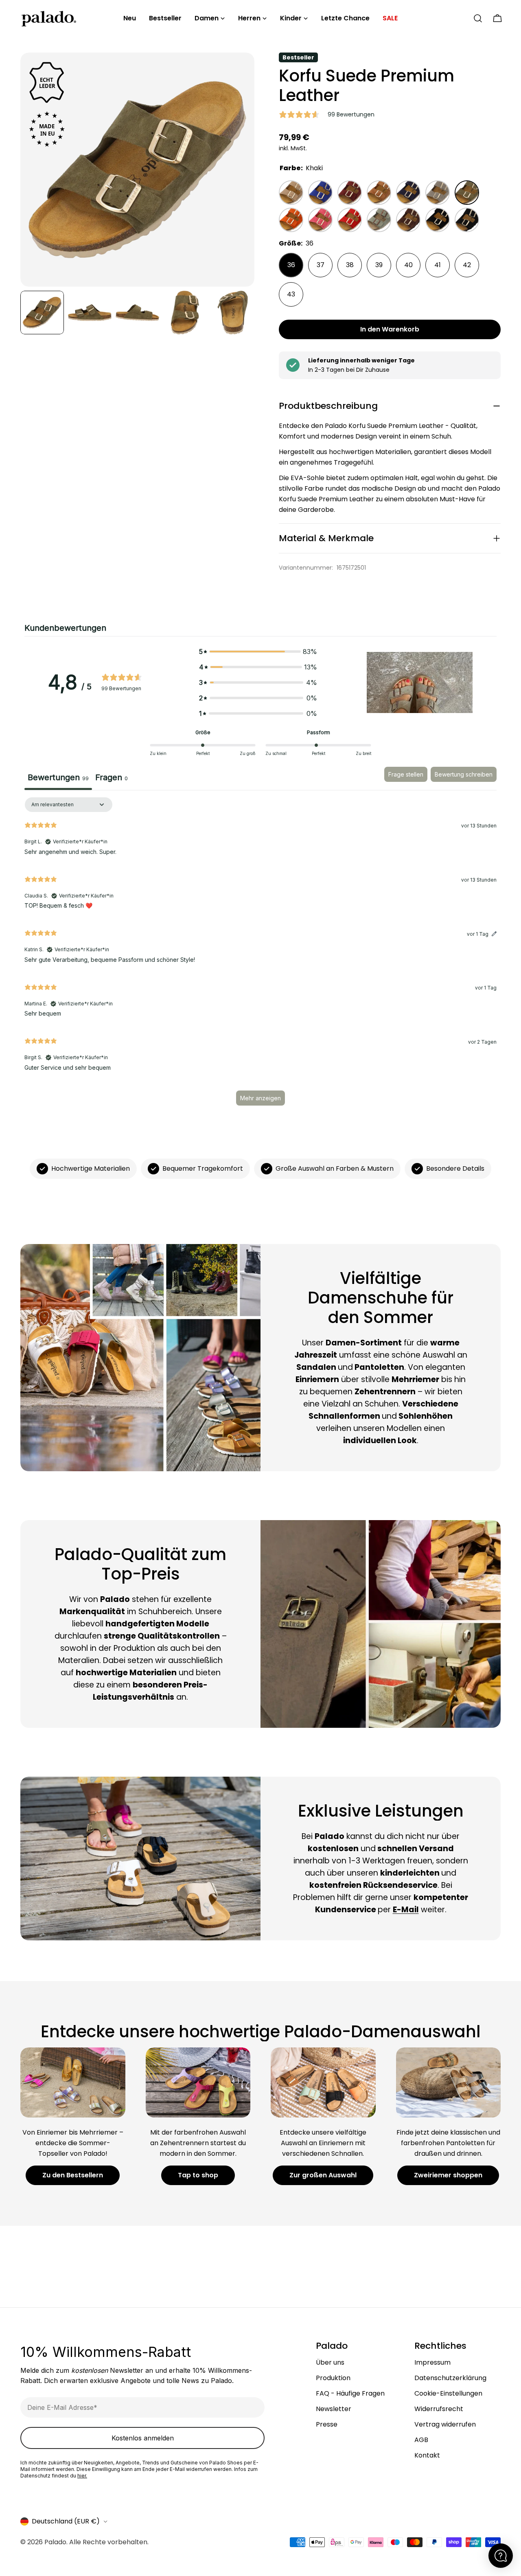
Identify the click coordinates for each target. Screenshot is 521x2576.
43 (291, 294)
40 (408, 265)
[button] (420, 682)
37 (321, 265)
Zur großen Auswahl (323, 2175)
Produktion (333, 2378)
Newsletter (334, 2409)
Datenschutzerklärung (450, 2378)
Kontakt (427, 2455)
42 (467, 265)
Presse (327, 2424)
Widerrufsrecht (439, 2409)
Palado (55, 2542)
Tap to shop (198, 2175)
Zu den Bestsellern (73, 2175)
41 (438, 265)
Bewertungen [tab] (58, 777)
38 (350, 265)
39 (379, 265)
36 (291, 265)
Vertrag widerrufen (445, 2424)
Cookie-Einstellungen (448, 2393)
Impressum (432, 2362)
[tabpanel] (260, 955)
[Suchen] (478, 18)
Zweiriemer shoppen (448, 2175)
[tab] (112, 779)
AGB (421, 2440)
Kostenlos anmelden (143, 2438)
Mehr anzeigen (260, 1098)
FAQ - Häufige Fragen (350, 2393)
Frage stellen (406, 774)
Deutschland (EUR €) (66, 2521)
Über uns (330, 2362)
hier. (82, 2476)
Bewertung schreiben (464, 774)
